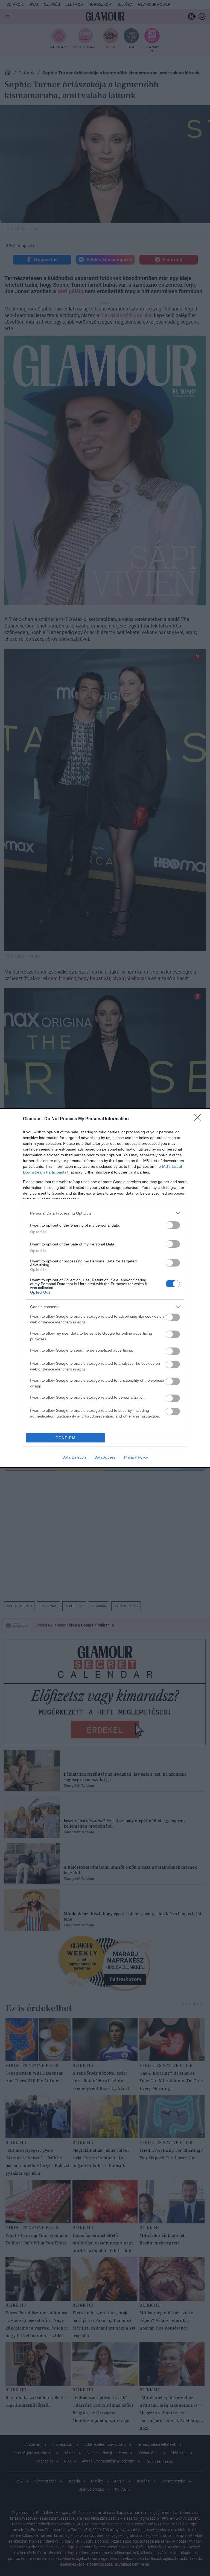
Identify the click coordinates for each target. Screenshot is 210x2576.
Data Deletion (74, 1457)
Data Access (105, 1457)
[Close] (199, 1119)
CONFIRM (66, 1438)
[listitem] (105, 1213)
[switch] (173, 1225)
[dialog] (105, 1288)
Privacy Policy (136, 1457)
